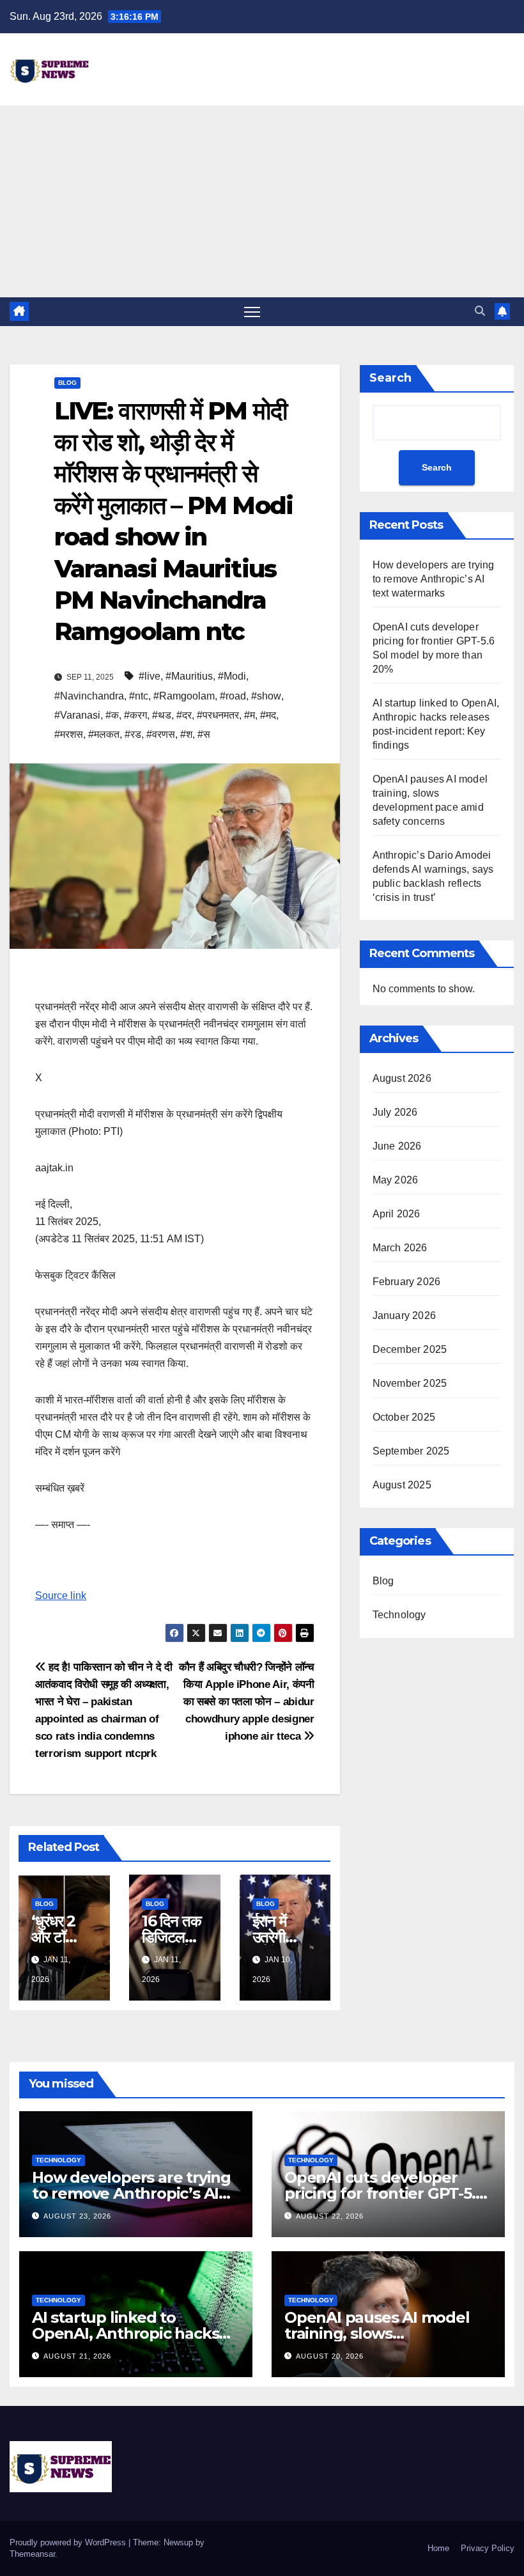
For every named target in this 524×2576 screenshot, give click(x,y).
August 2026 (402, 1078)
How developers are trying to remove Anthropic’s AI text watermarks (434, 579)
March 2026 (400, 1248)
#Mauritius (189, 676)
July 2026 (395, 1112)
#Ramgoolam (184, 696)
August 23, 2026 (77, 2216)
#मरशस (69, 734)
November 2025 (410, 1383)
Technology (399, 1615)
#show (266, 696)
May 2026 (396, 1180)
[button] (480, 311)
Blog (67, 383)
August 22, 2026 (330, 2216)
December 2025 (410, 1349)
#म (250, 715)
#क (112, 715)
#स (204, 734)
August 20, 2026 (330, 2356)
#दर (184, 715)
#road (233, 696)
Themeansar (32, 2554)
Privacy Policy (488, 2548)
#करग (135, 715)
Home (438, 2548)
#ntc (139, 696)
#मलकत (104, 734)
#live (150, 676)
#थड (162, 715)
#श (186, 734)
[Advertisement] (262, 201)
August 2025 (402, 1485)
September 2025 (411, 1451)
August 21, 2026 (77, 2356)
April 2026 (397, 1214)
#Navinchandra (89, 696)
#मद (268, 715)
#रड (133, 734)
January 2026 (404, 1315)
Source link (61, 1596)
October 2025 (404, 1417)
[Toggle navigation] (252, 312)
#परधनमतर (218, 715)
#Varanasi (77, 715)
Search (390, 378)
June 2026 (397, 1146)
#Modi (232, 676)
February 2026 (407, 1282)
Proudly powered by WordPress (69, 2542)
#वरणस (161, 734)
